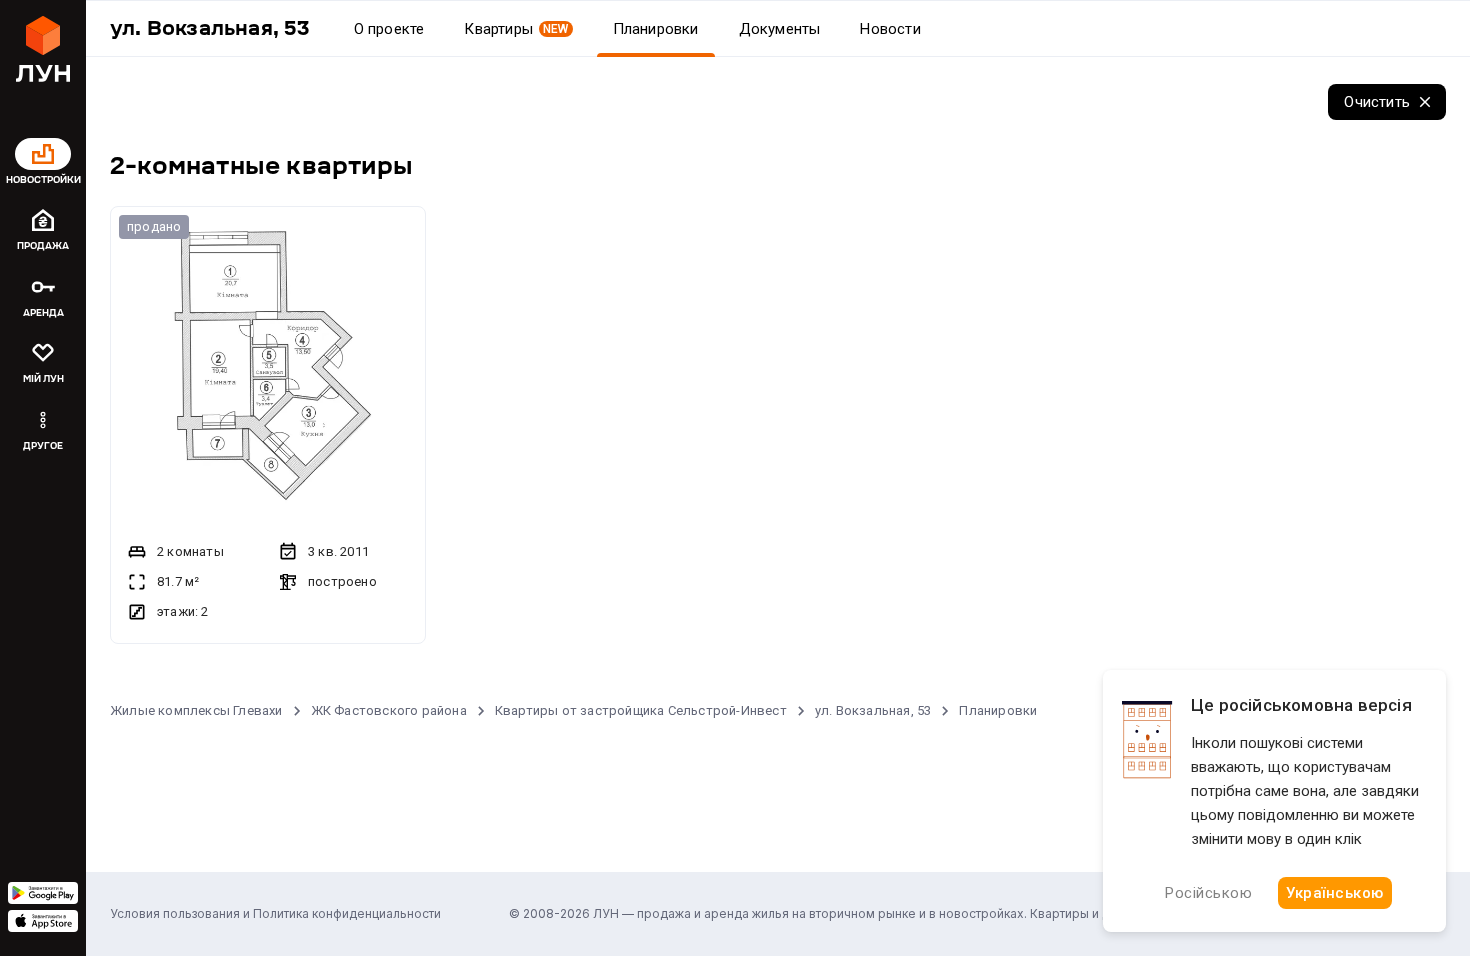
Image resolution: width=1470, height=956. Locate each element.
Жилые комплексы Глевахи (196, 710)
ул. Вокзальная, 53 (873, 710)
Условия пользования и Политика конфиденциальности (275, 913)
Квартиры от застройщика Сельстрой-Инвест (641, 710)
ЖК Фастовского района (389, 710)
